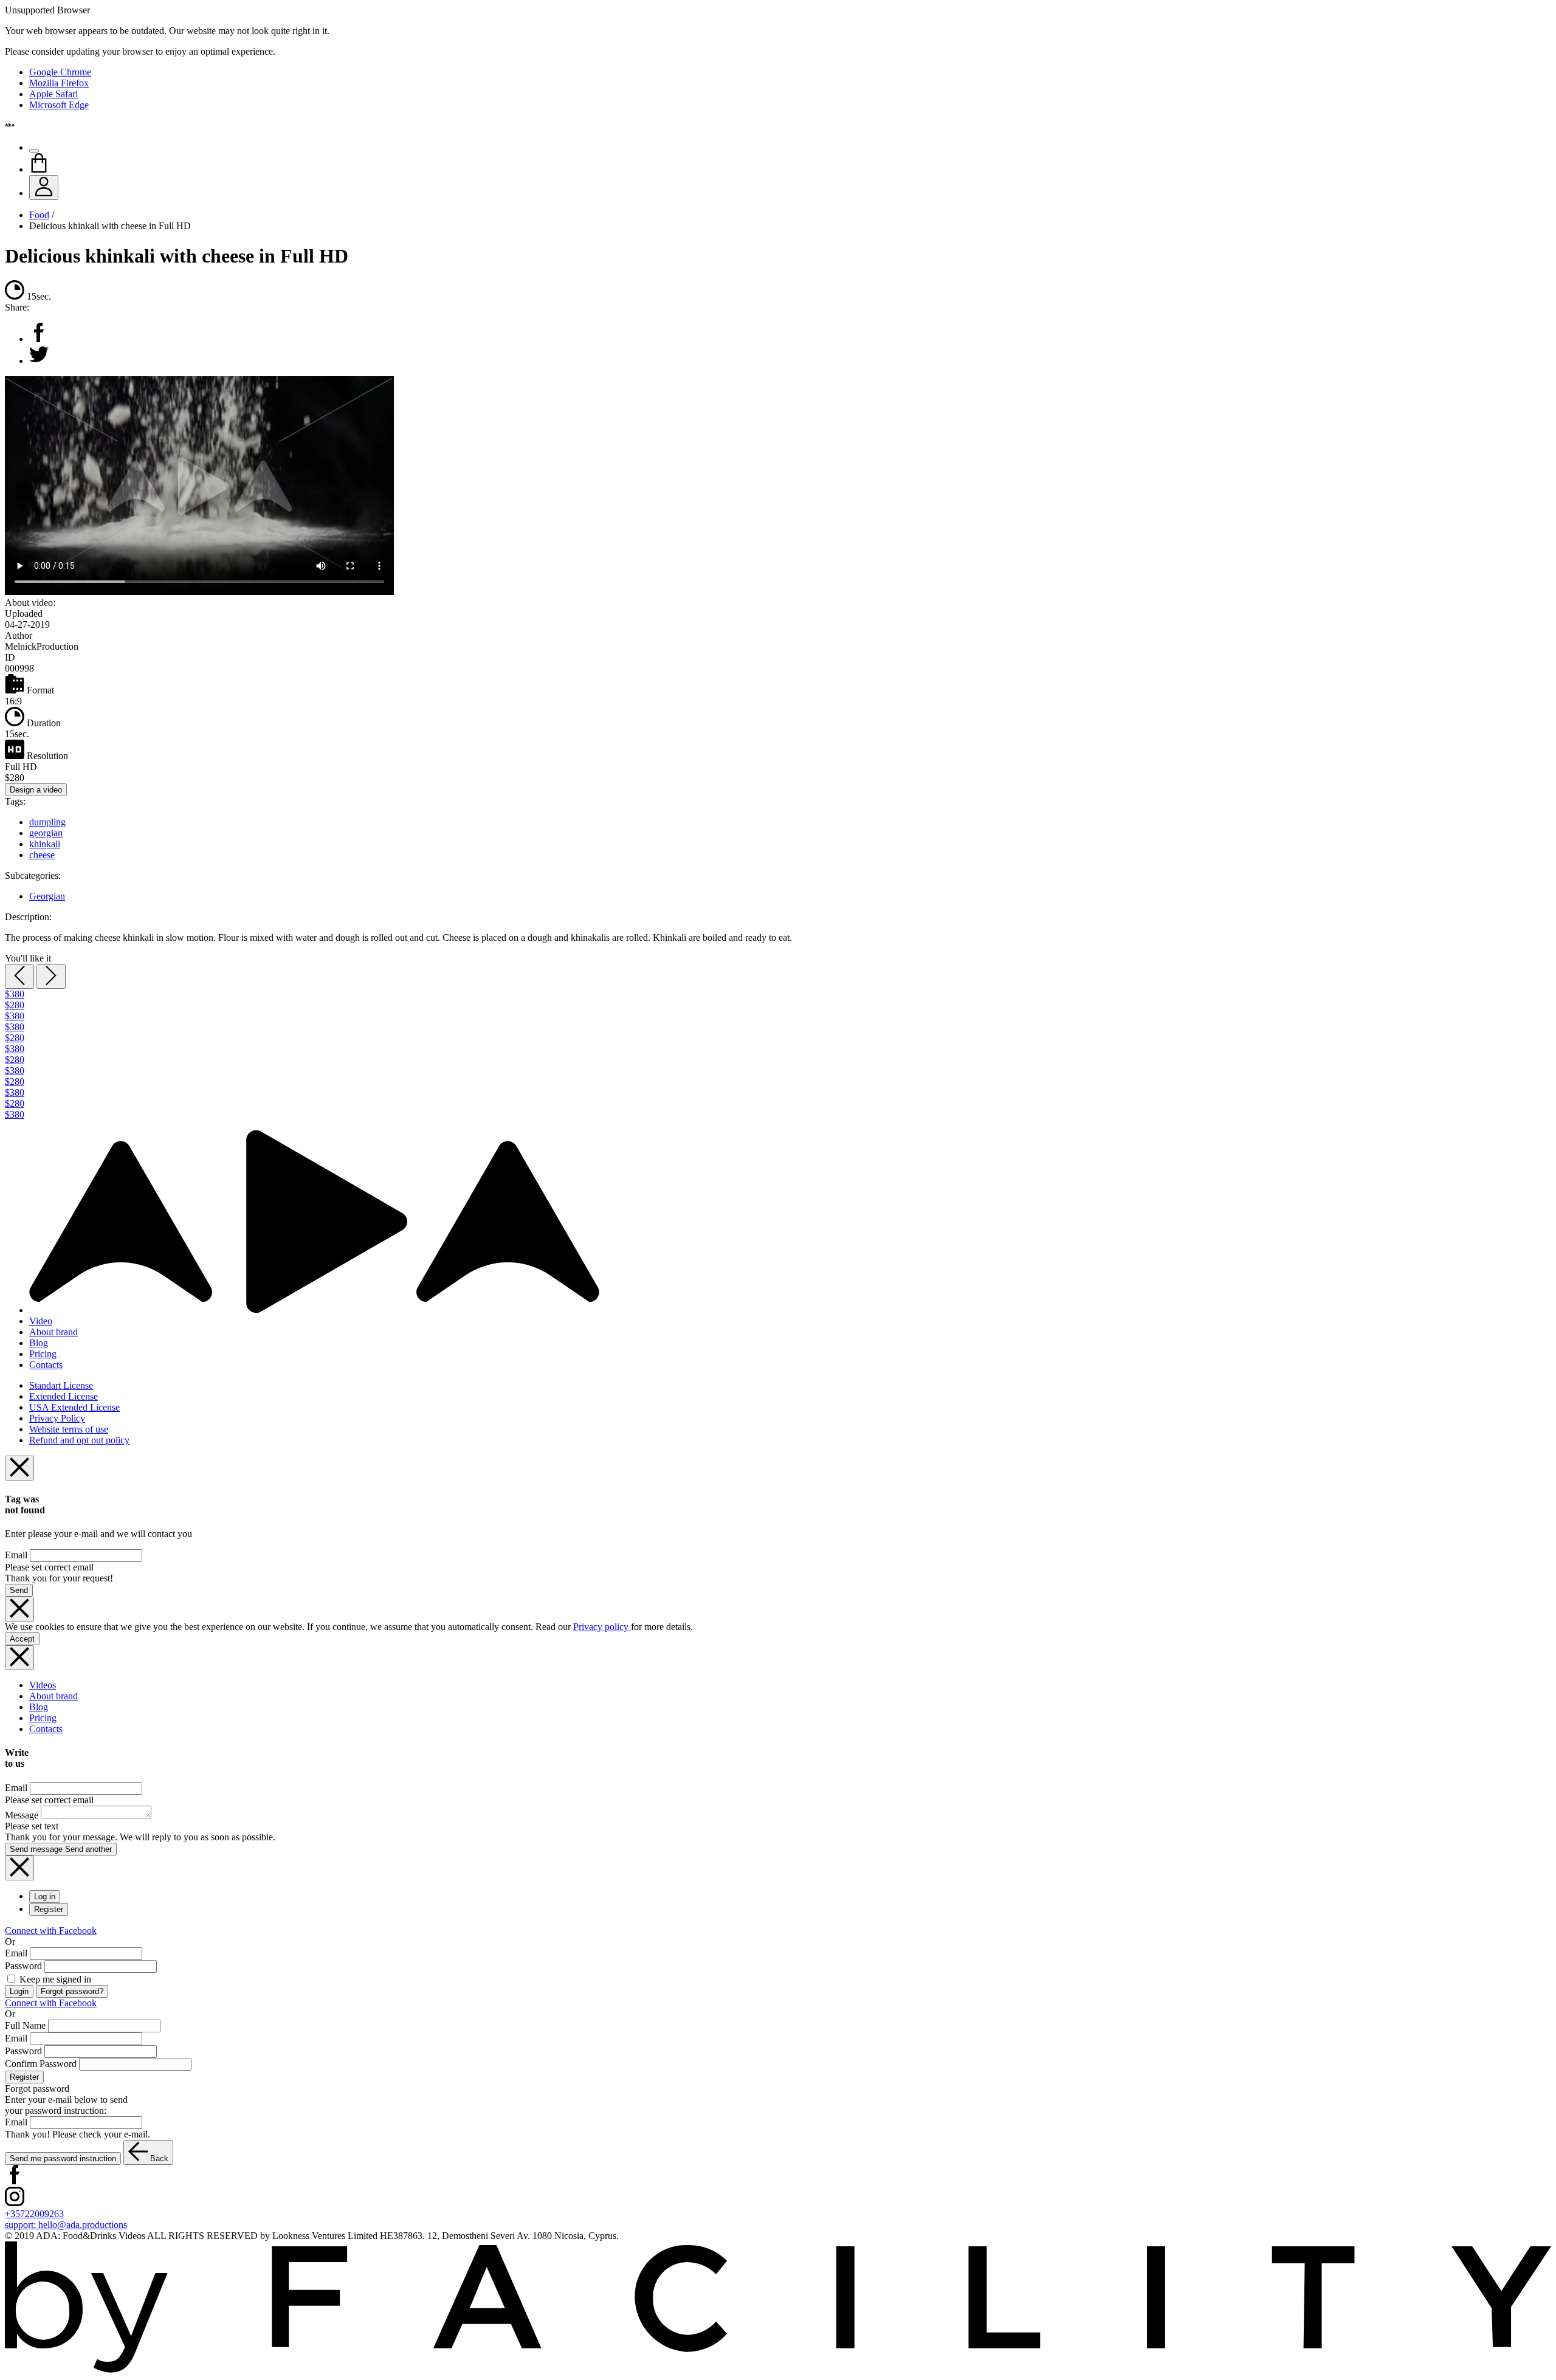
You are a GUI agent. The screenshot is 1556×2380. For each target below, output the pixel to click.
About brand (53, 1332)
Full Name (25, 2025)
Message (22, 1815)
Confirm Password (41, 2064)
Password (23, 1966)
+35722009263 (34, 2214)
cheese (42, 855)
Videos (43, 1685)
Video (41, 1321)
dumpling (47, 822)
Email (16, 1555)
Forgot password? (72, 1991)
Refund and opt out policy (79, 1440)
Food (39, 215)
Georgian (47, 896)
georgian (46, 833)
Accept (22, 1639)
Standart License (61, 1385)
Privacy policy (602, 1627)
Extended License (64, 1396)
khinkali (45, 844)
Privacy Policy (57, 1418)
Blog (39, 1343)
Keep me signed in (54, 1979)
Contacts (46, 1365)
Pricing (43, 1354)
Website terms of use (69, 1429)
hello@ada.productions (66, 2225)
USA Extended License (74, 1407)
